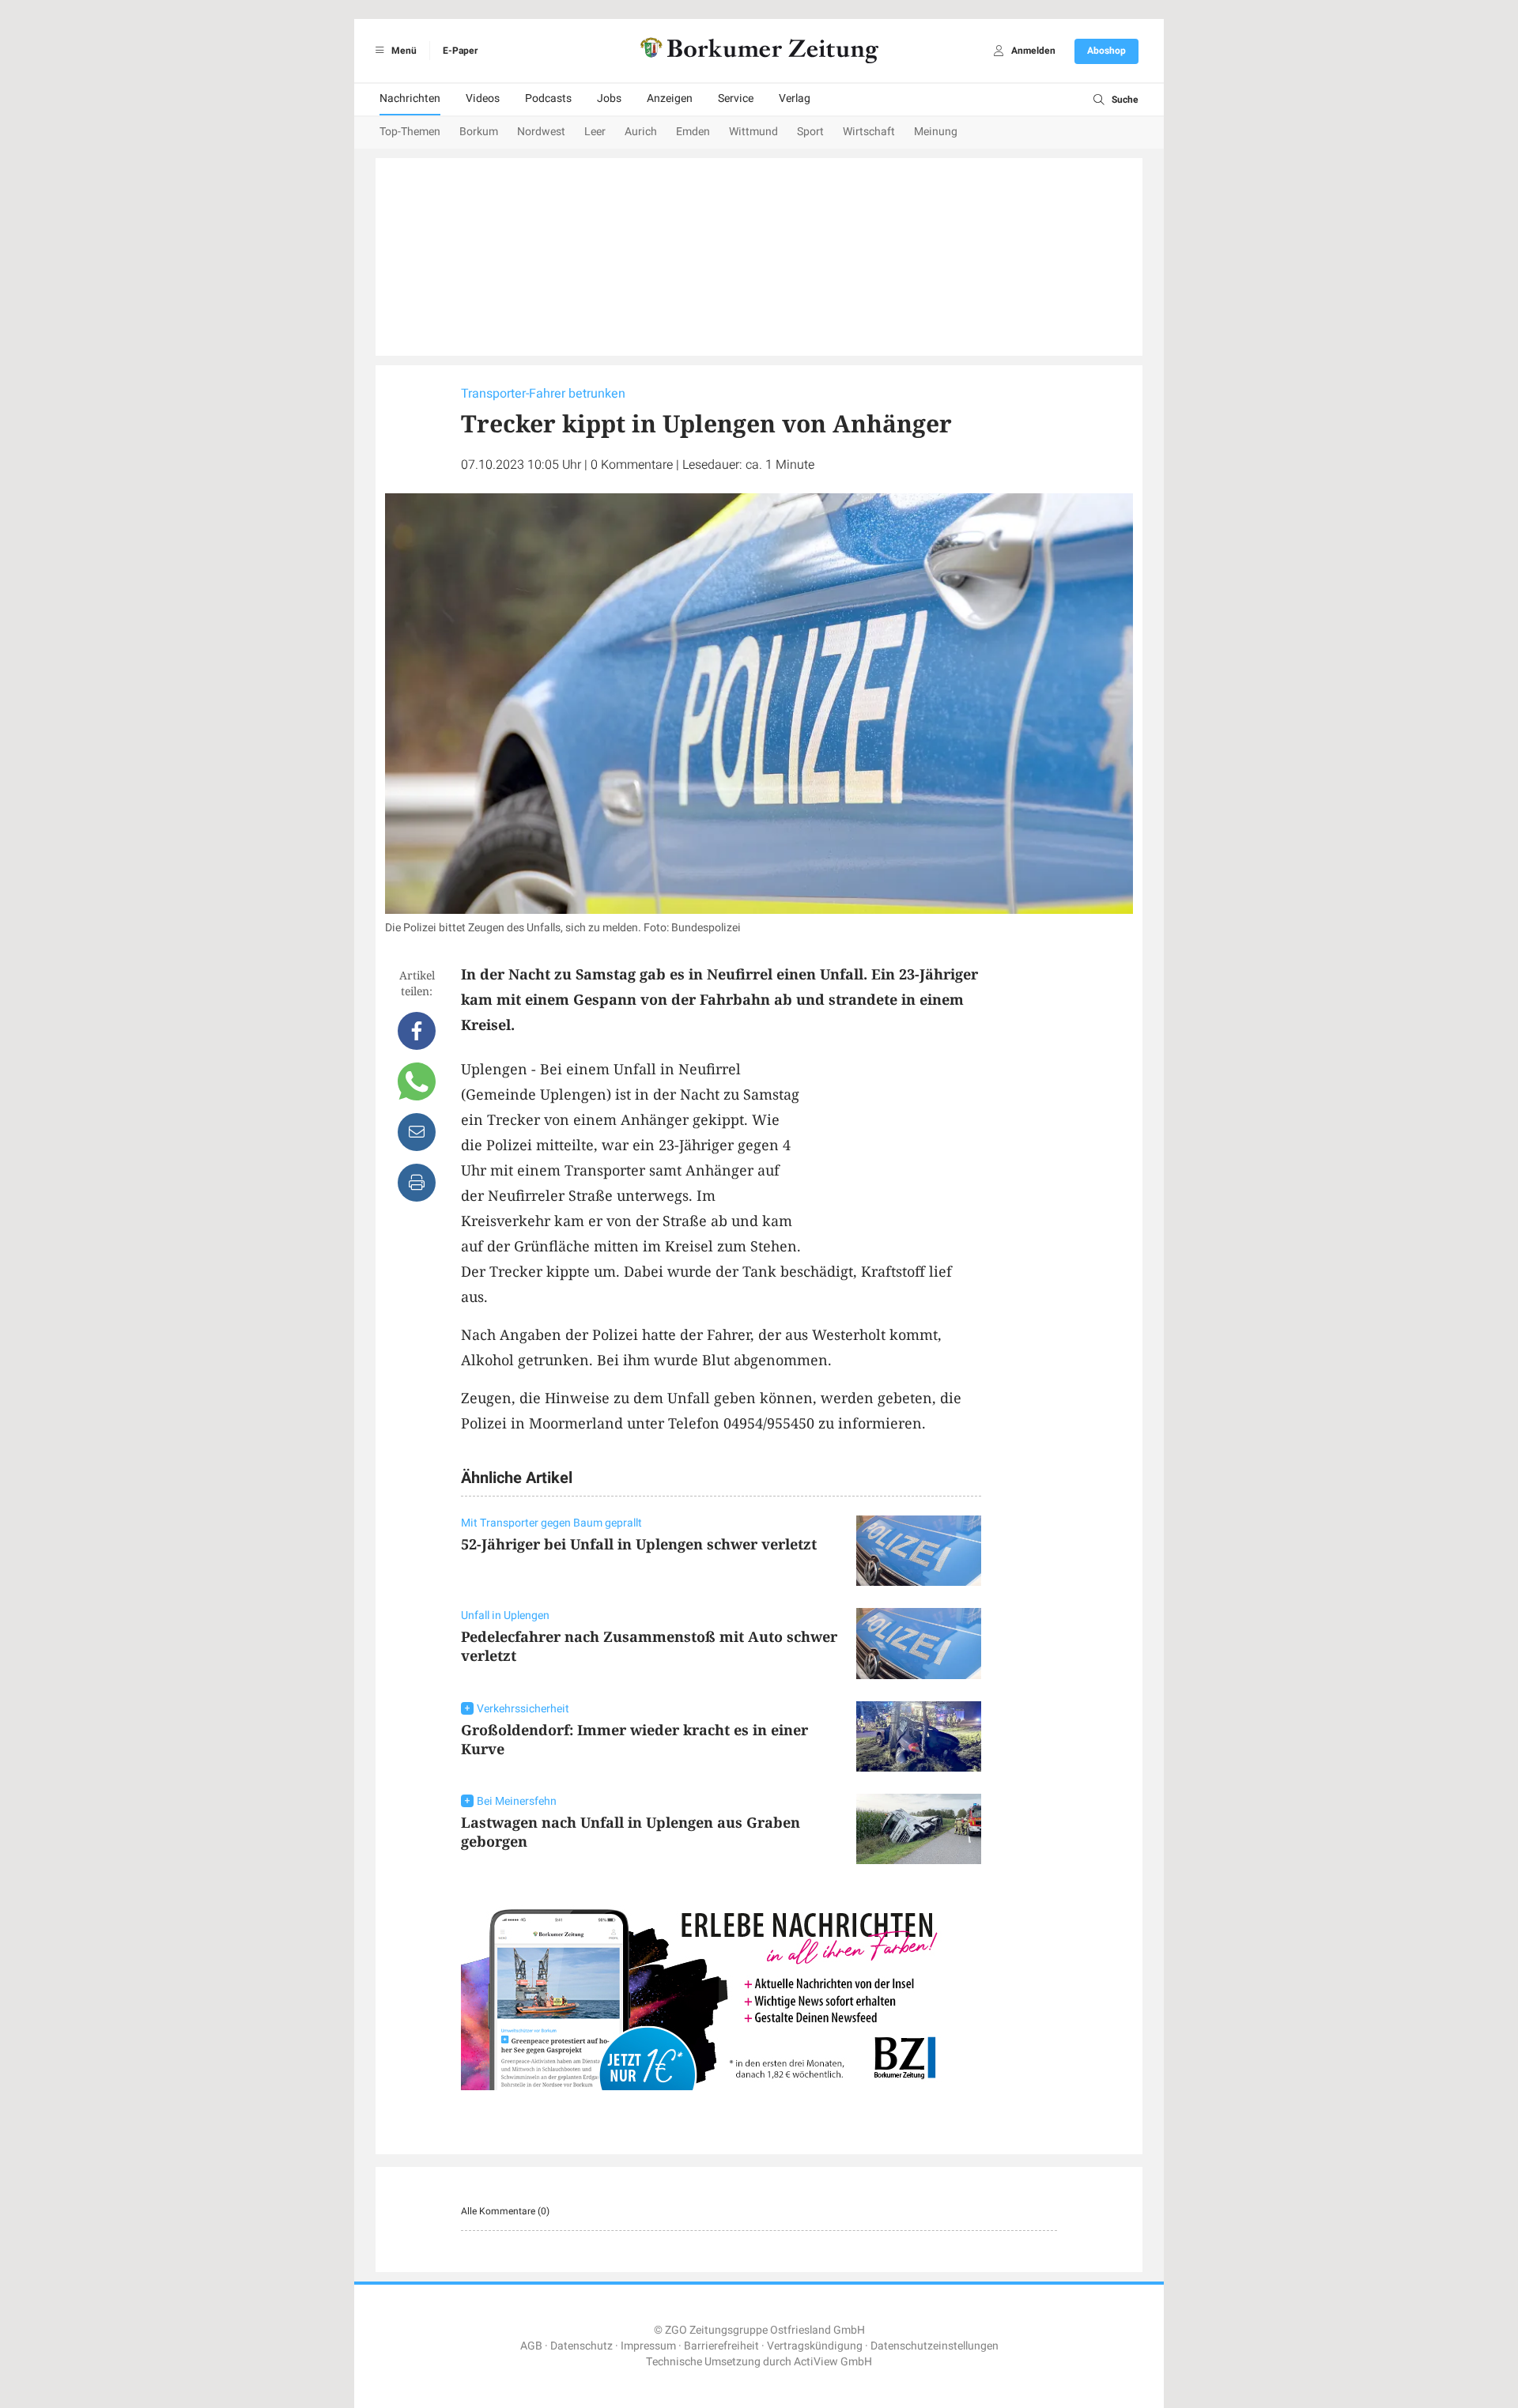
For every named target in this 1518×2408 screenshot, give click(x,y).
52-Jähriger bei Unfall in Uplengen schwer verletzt (639, 1544)
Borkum (479, 132)
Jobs (609, 98)
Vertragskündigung (815, 2346)
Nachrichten (410, 98)
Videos (483, 98)
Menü (403, 51)
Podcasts (548, 98)
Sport (810, 132)
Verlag (795, 98)
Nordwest (541, 132)
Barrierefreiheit (721, 2346)
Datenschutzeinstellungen (935, 2346)
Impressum (648, 2346)
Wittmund (753, 132)
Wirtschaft (869, 132)
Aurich (641, 132)
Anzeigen (670, 98)
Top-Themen (410, 132)
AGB (531, 2346)
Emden (693, 132)
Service (736, 98)
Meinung (936, 132)
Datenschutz (582, 2346)
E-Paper (460, 51)
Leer (595, 132)
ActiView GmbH (833, 2362)
